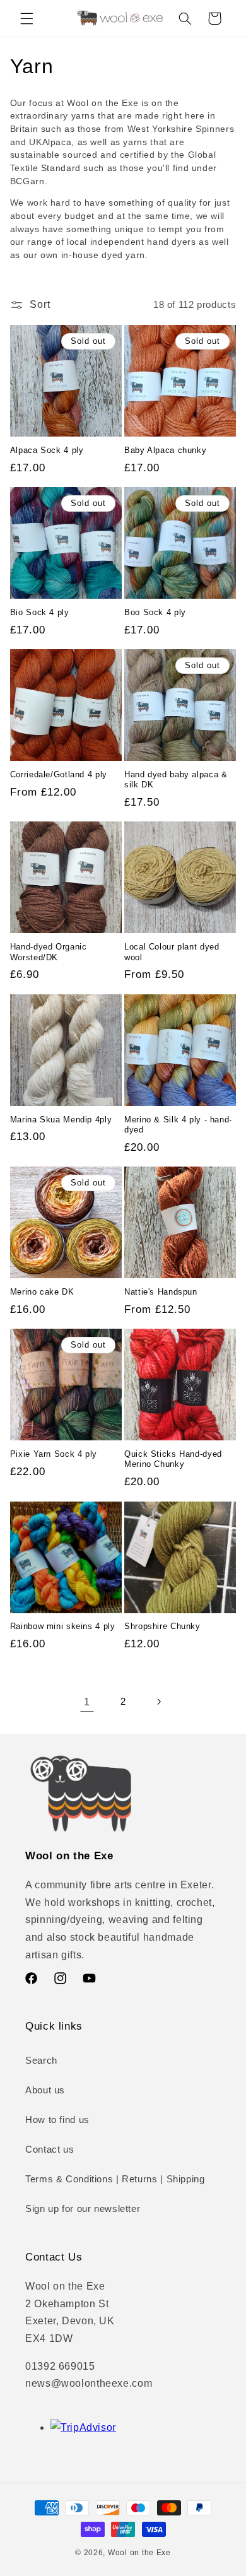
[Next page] (159, 1702)
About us (45, 2090)
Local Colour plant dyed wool (172, 952)
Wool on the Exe (139, 2553)
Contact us (50, 2150)
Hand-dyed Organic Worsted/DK (49, 952)
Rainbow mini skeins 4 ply (63, 1626)
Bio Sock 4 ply (40, 613)
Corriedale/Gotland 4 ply (59, 775)
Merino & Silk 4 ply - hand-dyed (178, 1125)
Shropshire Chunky (162, 1626)
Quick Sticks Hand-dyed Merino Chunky (173, 1459)
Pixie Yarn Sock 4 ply (54, 1454)
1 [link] (87, 1702)
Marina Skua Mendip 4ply (61, 1120)
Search (41, 2061)
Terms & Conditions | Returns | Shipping (115, 2179)
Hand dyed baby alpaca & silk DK (176, 780)
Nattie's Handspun (161, 1292)
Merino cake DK (42, 1292)
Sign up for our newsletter (83, 2209)
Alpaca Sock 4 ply (47, 450)
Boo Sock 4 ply (155, 613)
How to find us (57, 2120)
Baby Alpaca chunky (165, 450)
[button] (26, 18)
